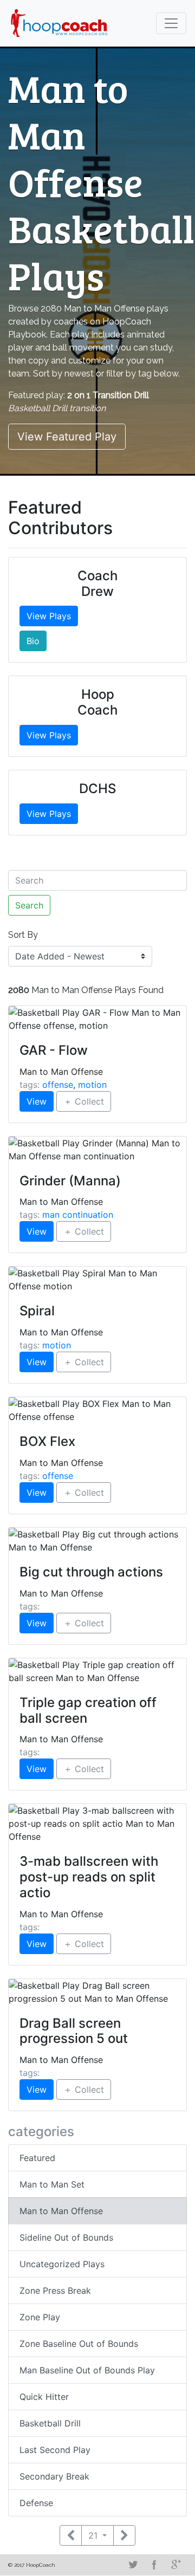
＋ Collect (84, 1101)
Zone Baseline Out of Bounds (79, 2344)
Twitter (133, 2565)
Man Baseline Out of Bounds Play (87, 2370)
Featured (37, 2158)
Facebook (154, 2565)
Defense (36, 2503)
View (37, 1101)
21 (94, 2535)
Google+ (176, 2565)
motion (92, 1085)
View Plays (49, 616)
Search (29, 905)
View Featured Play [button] (67, 437)
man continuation (78, 1215)
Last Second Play (55, 2450)
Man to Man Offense (61, 2211)
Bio (33, 641)
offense (58, 1085)
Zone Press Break (55, 2291)
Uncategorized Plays (62, 2264)
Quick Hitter (44, 2397)
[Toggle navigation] (171, 23)
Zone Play (40, 2317)
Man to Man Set (52, 2184)
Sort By (23, 935)
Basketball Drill (50, 2423)
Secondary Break (54, 2476)
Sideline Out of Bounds (66, 2237)
